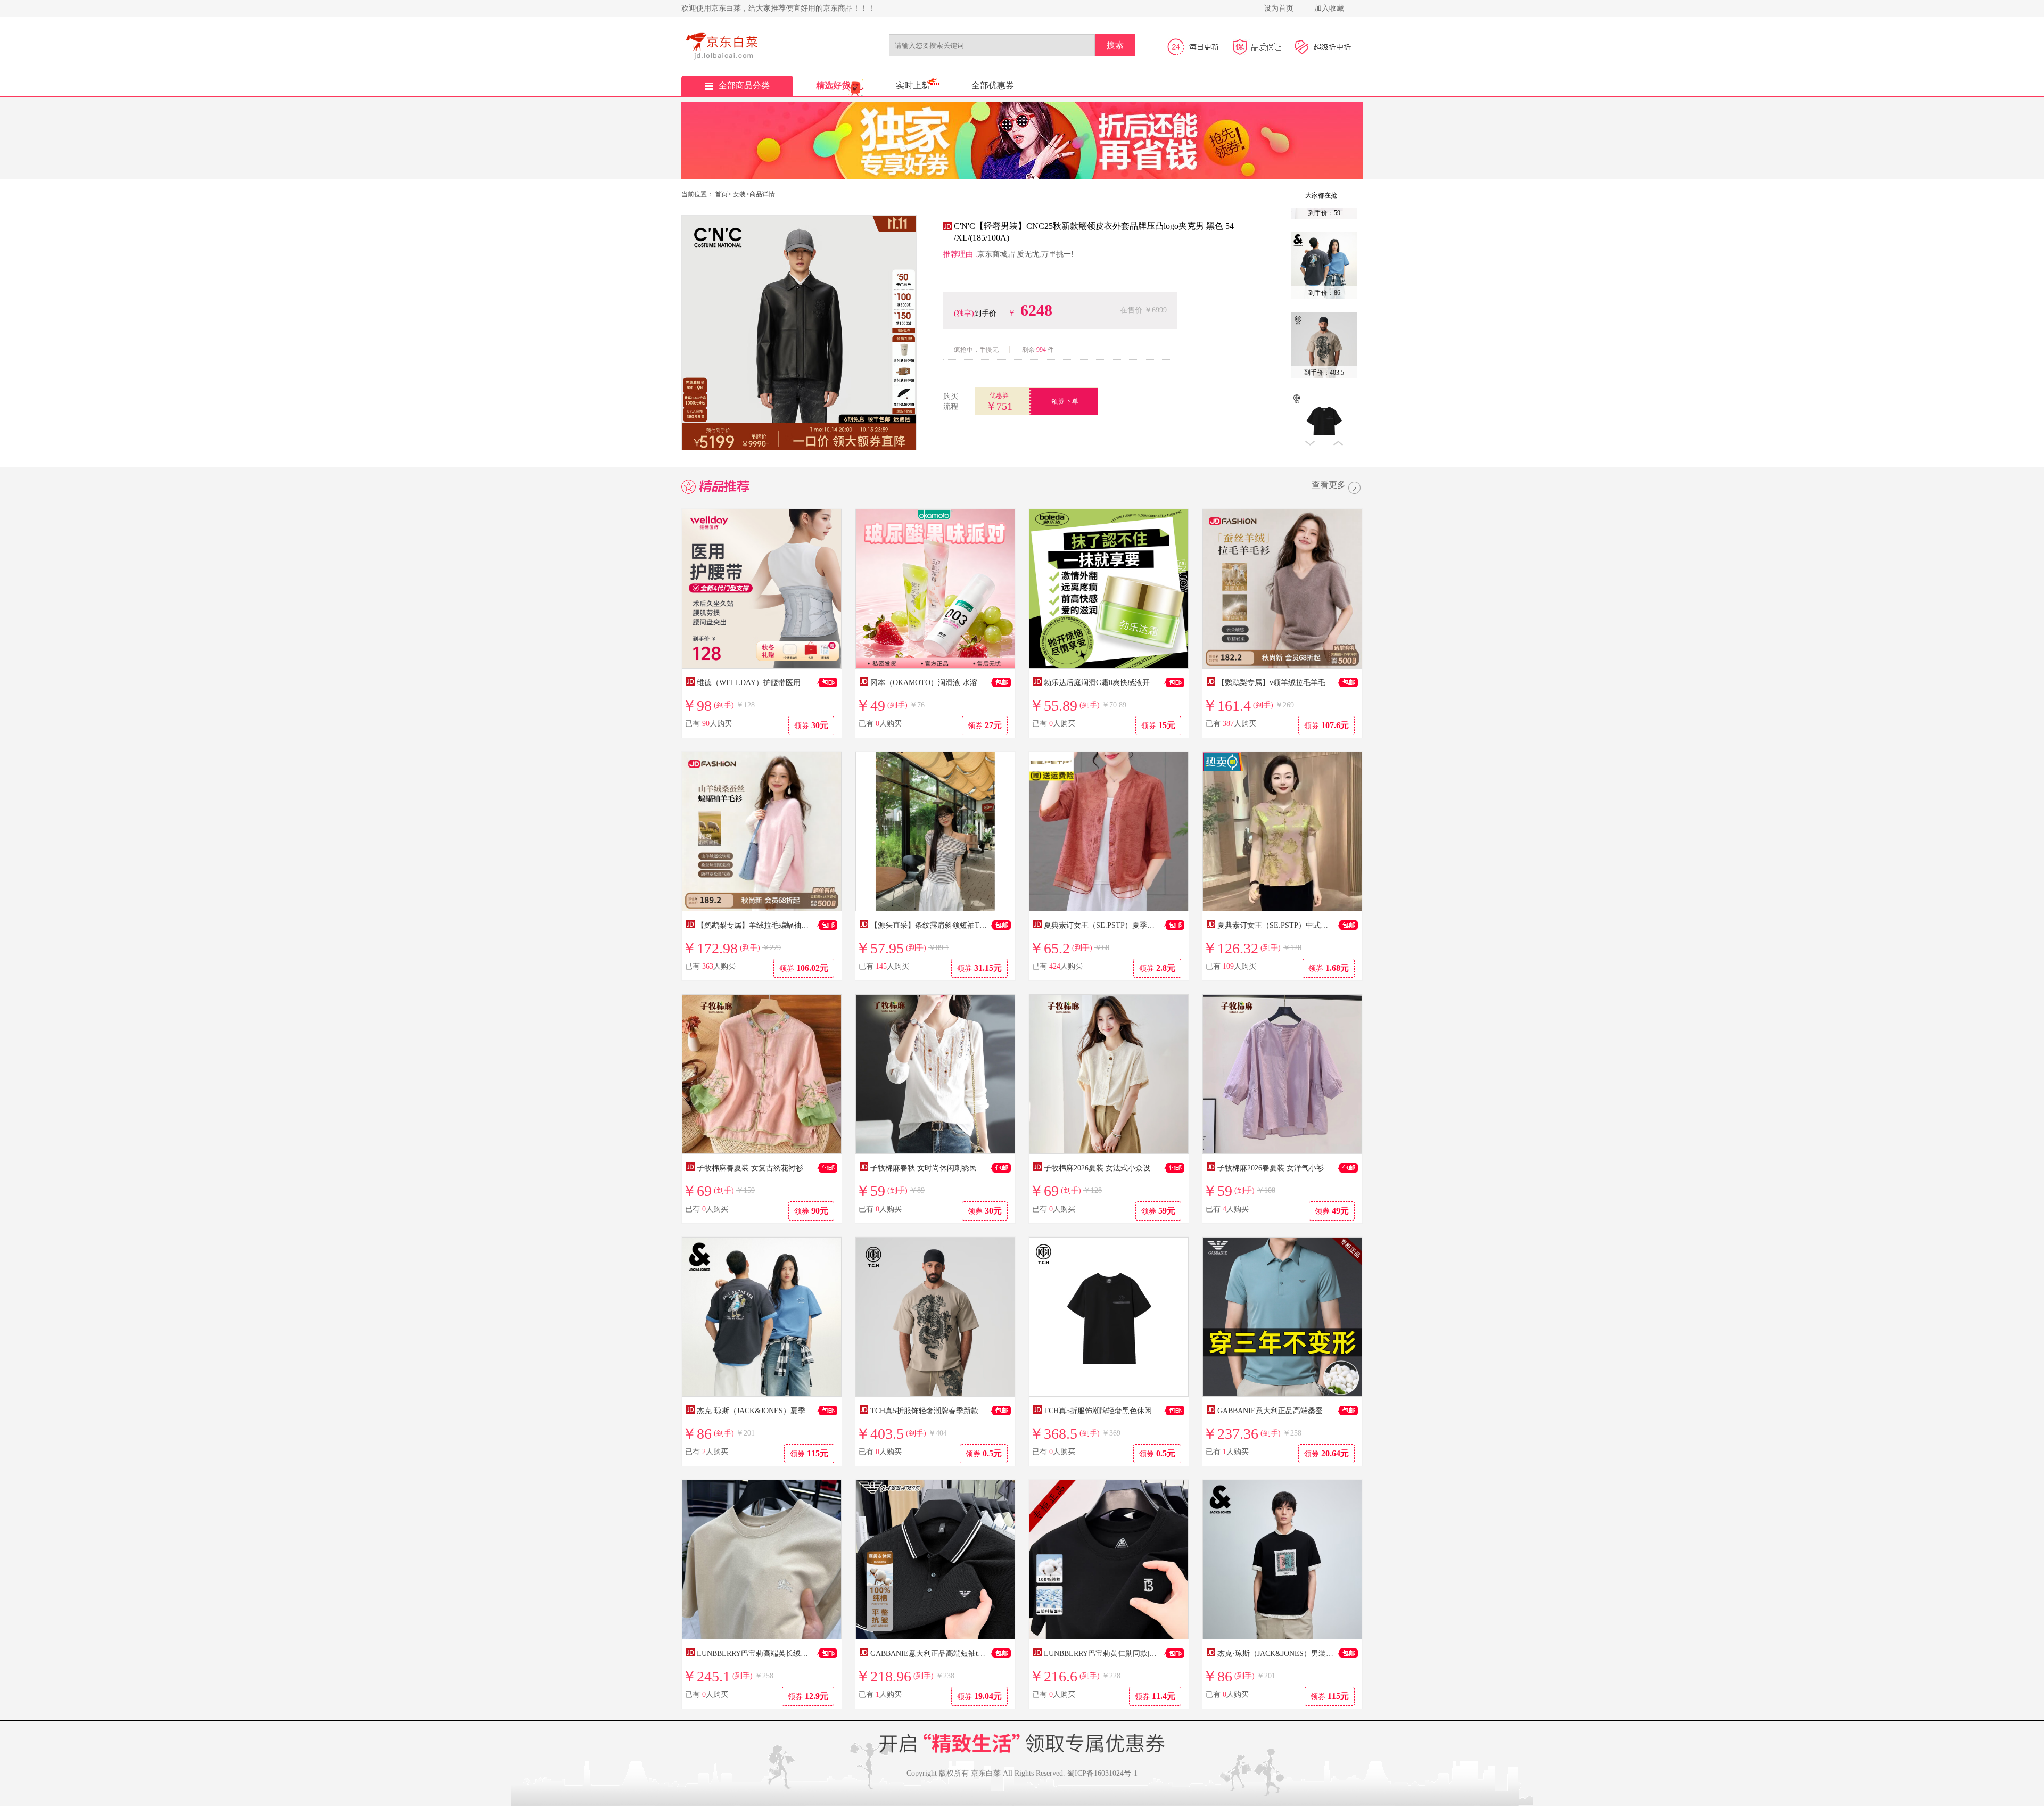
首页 (721, 194)
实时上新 (913, 85)
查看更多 (1329, 485)
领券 (811, 725)
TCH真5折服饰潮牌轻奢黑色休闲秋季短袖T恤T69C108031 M (1143, 1411)
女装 (739, 194)
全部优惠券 (993, 85)
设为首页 (1279, 8)
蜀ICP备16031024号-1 (1102, 1773)
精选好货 (833, 85)
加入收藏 (1329, 8)
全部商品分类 (744, 85)
